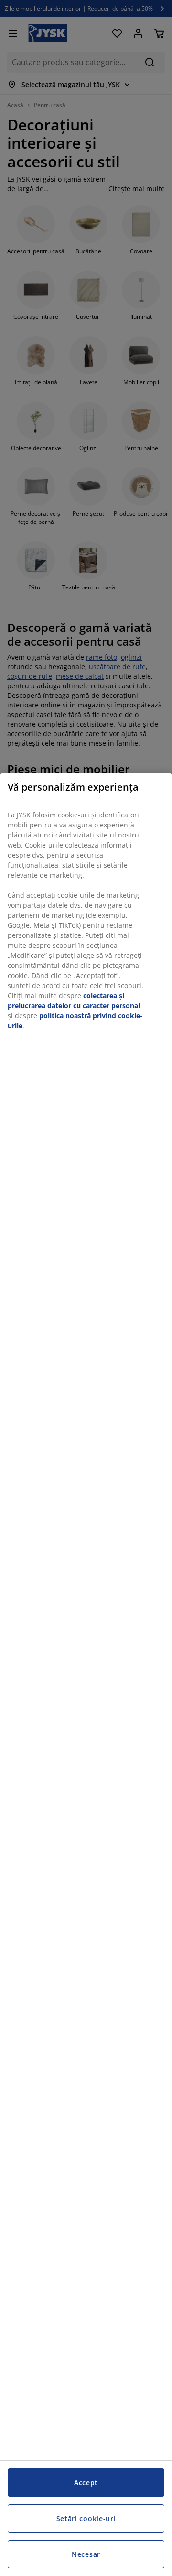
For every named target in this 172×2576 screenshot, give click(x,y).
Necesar (86, 2554)
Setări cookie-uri (86, 2518)
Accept (86, 2483)
